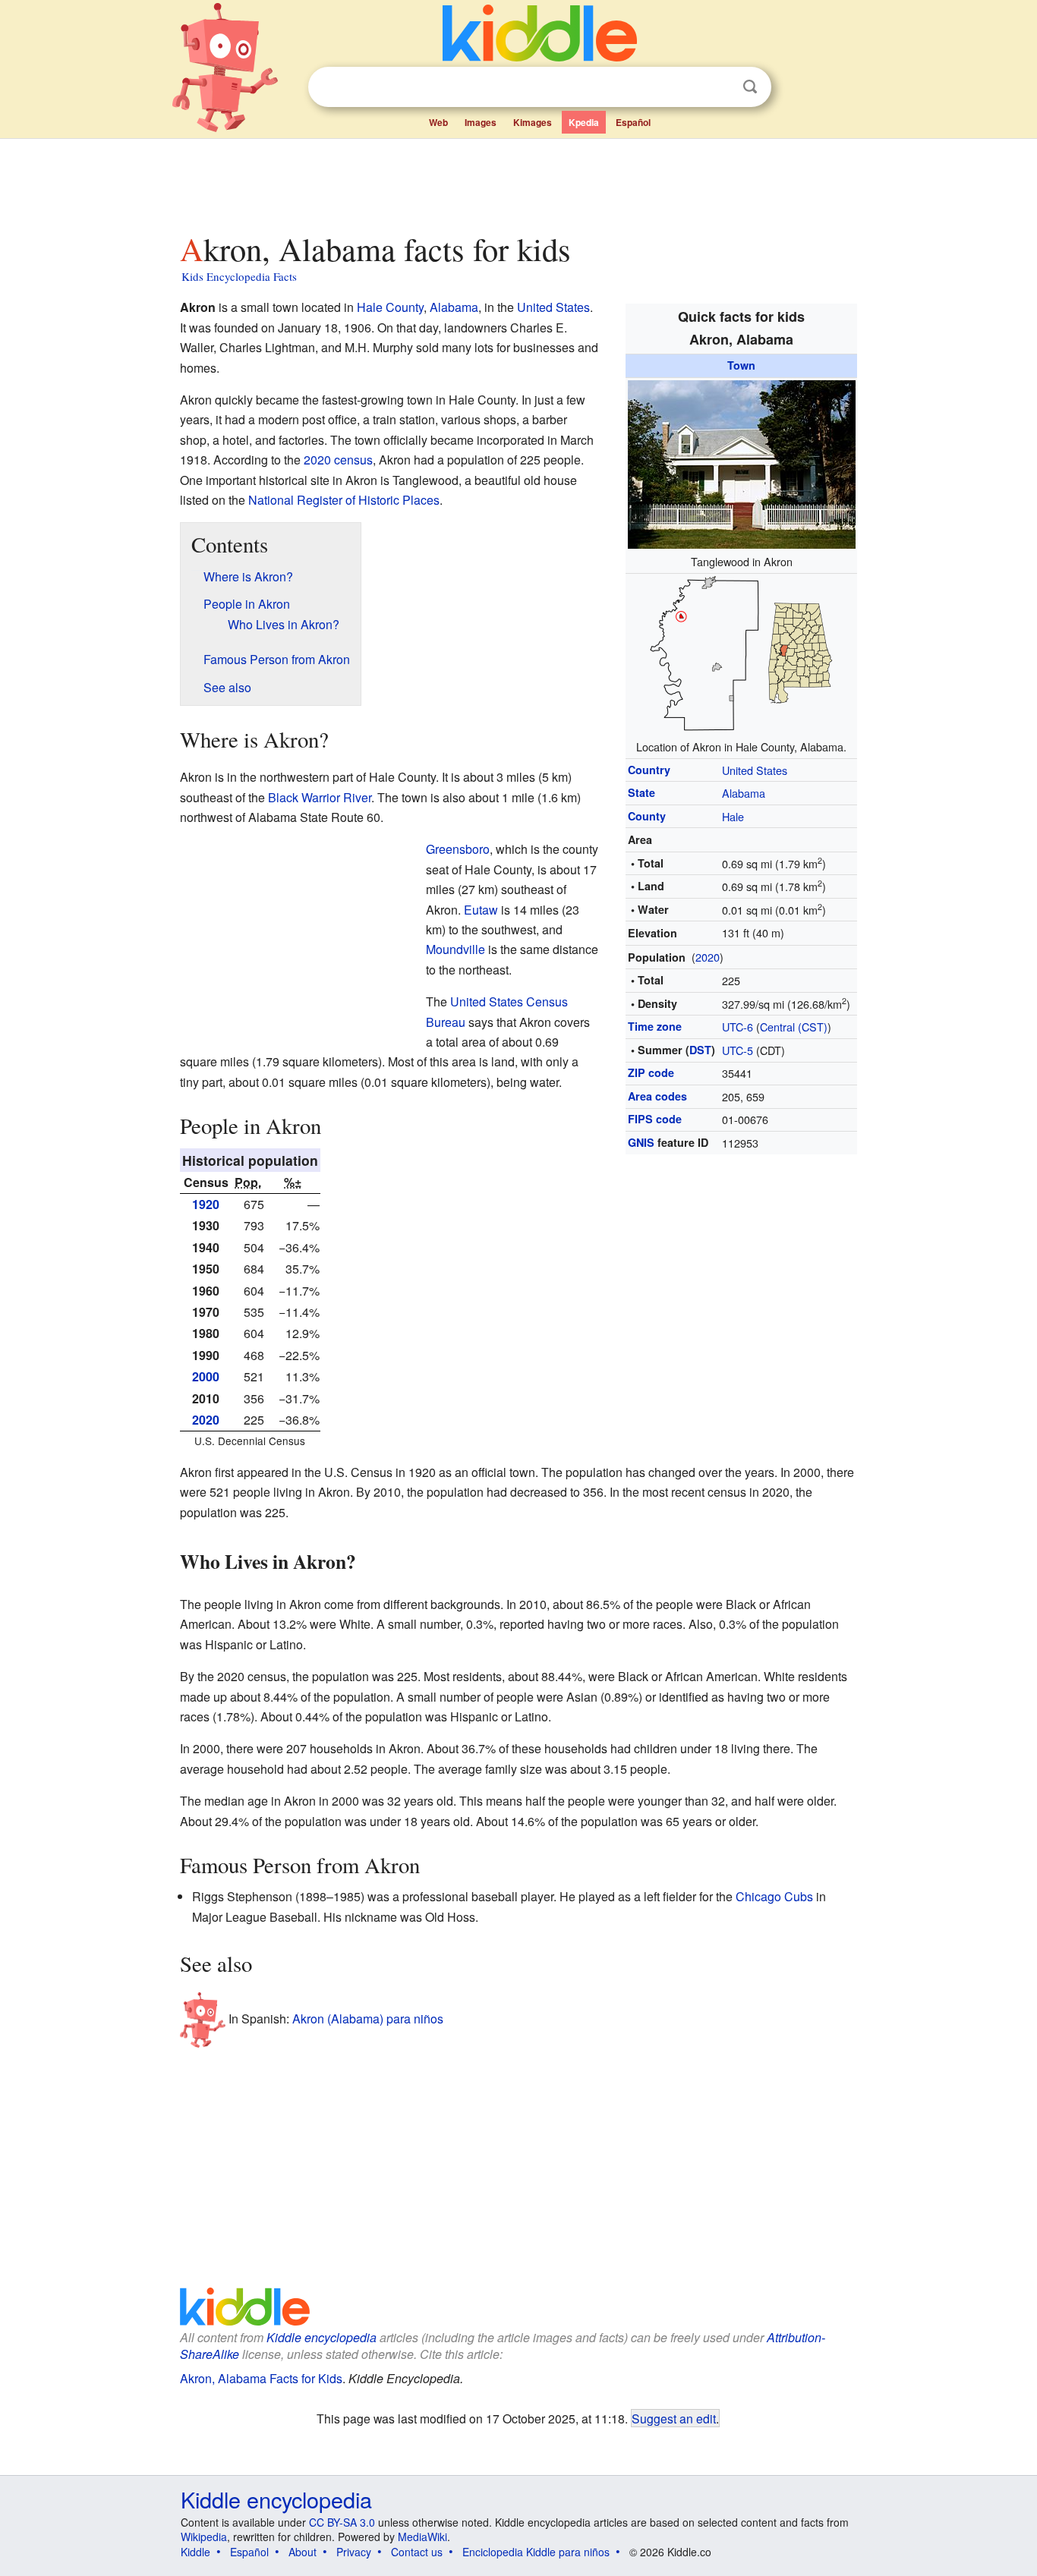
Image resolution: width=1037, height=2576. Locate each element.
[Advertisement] (518, 181)
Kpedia (584, 122)
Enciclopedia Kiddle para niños (536, 2552)
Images (481, 122)
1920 (206, 1204)
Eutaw (481, 910)
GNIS (641, 1142)
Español (633, 122)
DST (700, 1050)
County (647, 816)
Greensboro (458, 849)
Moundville (455, 949)
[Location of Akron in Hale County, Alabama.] (742, 653)
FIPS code (655, 1119)
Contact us (417, 2552)
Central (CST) (794, 1027)
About (303, 2552)
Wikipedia (204, 2537)
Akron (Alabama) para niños (368, 2018)
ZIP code (651, 1072)
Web (438, 122)
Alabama (744, 793)
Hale (733, 816)
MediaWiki (422, 2537)
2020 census (338, 460)
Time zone (655, 1026)
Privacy (354, 2552)
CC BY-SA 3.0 (342, 2522)
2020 (708, 957)
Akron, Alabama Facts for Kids (261, 2378)
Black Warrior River (320, 797)
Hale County (390, 307)
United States (755, 770)
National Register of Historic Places (344, 500)
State (641, 792)
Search (750, 87)
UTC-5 (738, 1050)
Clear (719, 87)
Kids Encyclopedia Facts (239, 276)
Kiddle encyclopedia (322, 2337)
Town (741, 365)
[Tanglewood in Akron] (742, 462)
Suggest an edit (674, 2418)
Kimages (533, 122)
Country (649, 770)
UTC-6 (738, 1027)
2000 (206, 1376)
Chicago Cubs (774, 1896)
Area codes (657, 1096)
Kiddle (195, 2552)
